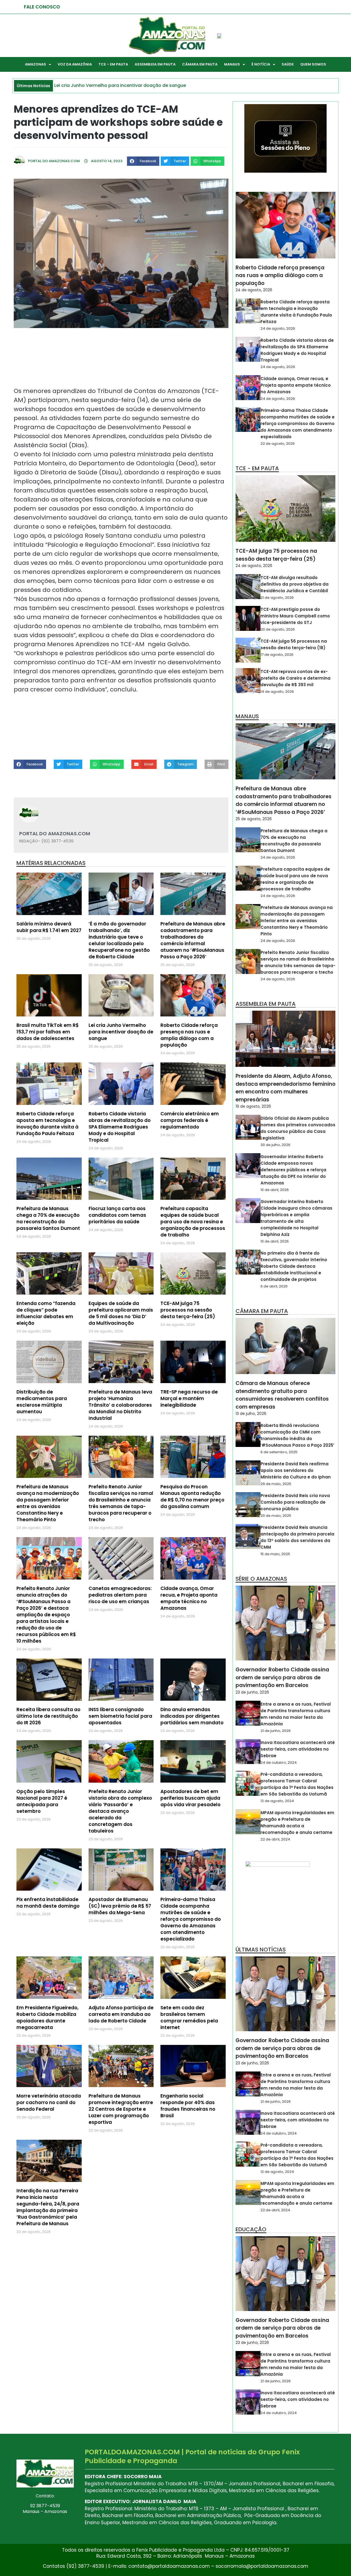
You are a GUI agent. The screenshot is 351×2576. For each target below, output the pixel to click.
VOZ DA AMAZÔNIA (75, 64)
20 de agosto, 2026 (278, 629)
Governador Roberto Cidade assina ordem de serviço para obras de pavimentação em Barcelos (282, 1677)
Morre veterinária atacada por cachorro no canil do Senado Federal (49, 2102)
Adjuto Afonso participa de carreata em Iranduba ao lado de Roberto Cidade (121, 2014)
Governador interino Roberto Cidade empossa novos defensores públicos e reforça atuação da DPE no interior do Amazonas (293, 1170)
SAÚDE (288, 64)
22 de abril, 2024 (275, 1839)
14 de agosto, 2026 (277, 692)
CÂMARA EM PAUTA (200, 64)
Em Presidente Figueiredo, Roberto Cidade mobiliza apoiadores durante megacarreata (47, 2018)
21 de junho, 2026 (276, 1731)
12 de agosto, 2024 (277, 1801)
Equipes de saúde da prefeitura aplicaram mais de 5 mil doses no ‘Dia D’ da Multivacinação (121, 1313)
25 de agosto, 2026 (254, 819)
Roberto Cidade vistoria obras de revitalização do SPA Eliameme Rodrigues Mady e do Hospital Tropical (120, 1127)
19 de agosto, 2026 (253, 1106)
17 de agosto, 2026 (277, 655)
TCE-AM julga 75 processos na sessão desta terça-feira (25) (188, 1310)
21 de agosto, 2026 (277, 598)
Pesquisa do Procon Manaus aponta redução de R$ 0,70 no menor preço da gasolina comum (192, 1497)
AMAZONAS (36, 64)
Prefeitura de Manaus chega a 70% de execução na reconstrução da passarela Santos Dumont (48, 1218)
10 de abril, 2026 (275, 1190)
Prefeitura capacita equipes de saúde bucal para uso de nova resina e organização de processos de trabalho (193, 1222)
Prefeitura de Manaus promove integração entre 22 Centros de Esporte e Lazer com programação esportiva (121, 2109)
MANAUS (232, 64)
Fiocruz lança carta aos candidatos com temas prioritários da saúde (117, 1215)
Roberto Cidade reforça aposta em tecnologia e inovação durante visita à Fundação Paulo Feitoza (47, 1124)
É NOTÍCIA (261, 64)
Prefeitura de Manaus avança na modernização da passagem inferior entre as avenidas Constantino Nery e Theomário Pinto (48, 1503)
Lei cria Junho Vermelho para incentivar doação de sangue (121, 1032)
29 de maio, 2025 (276, 1484)
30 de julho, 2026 (275, 1145)
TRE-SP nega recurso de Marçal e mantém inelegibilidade (189, 1398)
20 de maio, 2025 (276, 1516)
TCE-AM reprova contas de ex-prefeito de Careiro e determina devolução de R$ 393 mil (295, 678)
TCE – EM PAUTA (113, 64)
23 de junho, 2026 (252, 1692)
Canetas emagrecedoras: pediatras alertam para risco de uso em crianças (120, 1595)
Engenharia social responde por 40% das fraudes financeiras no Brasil (188, 2106)
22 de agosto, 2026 (278, 444)
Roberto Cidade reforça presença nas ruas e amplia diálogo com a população (189, 1035)
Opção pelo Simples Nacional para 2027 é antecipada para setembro (42, 1801)
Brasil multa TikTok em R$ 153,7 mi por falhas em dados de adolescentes (48, 1032)
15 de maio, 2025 (275, 1554)
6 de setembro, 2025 (279, 1452)
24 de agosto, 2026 (254, 290)
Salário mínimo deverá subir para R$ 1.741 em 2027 (49, 927)
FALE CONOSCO (42, 7)
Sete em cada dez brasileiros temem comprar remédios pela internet (189, 2018)
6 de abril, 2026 (274, 1286)
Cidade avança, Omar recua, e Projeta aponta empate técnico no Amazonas (189, 1598)
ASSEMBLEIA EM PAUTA (155, 64)
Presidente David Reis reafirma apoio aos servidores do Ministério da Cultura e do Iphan (296, 1470)
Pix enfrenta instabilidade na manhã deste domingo (48, 1903)
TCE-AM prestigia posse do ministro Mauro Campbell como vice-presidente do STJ (295, 616)
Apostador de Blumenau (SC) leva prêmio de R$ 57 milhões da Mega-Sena (120, 1906)
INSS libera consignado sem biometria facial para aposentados (120, 1716)
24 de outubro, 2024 (279, 1763)
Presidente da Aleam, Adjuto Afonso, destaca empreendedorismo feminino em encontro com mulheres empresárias (285, 1088)
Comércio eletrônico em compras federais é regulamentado (190, 1120)
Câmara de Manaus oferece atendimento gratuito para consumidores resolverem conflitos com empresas (282, 1395)
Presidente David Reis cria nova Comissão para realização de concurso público (295, 1502)
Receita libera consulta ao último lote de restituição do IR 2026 (48, 1716)
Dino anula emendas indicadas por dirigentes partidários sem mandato (192, 1716)
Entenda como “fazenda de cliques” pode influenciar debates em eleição (46, 1313)
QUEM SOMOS (313, 64)
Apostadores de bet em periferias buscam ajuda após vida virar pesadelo (190, 1798)
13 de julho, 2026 (251, 1414)
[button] (143, 161)
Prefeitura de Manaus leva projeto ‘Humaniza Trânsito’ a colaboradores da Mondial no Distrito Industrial (120, 1405)
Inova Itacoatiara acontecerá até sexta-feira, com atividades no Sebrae (298, 1749)
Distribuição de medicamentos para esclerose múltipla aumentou (42, 1402)
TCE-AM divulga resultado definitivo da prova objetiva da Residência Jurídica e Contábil (295, 584)
